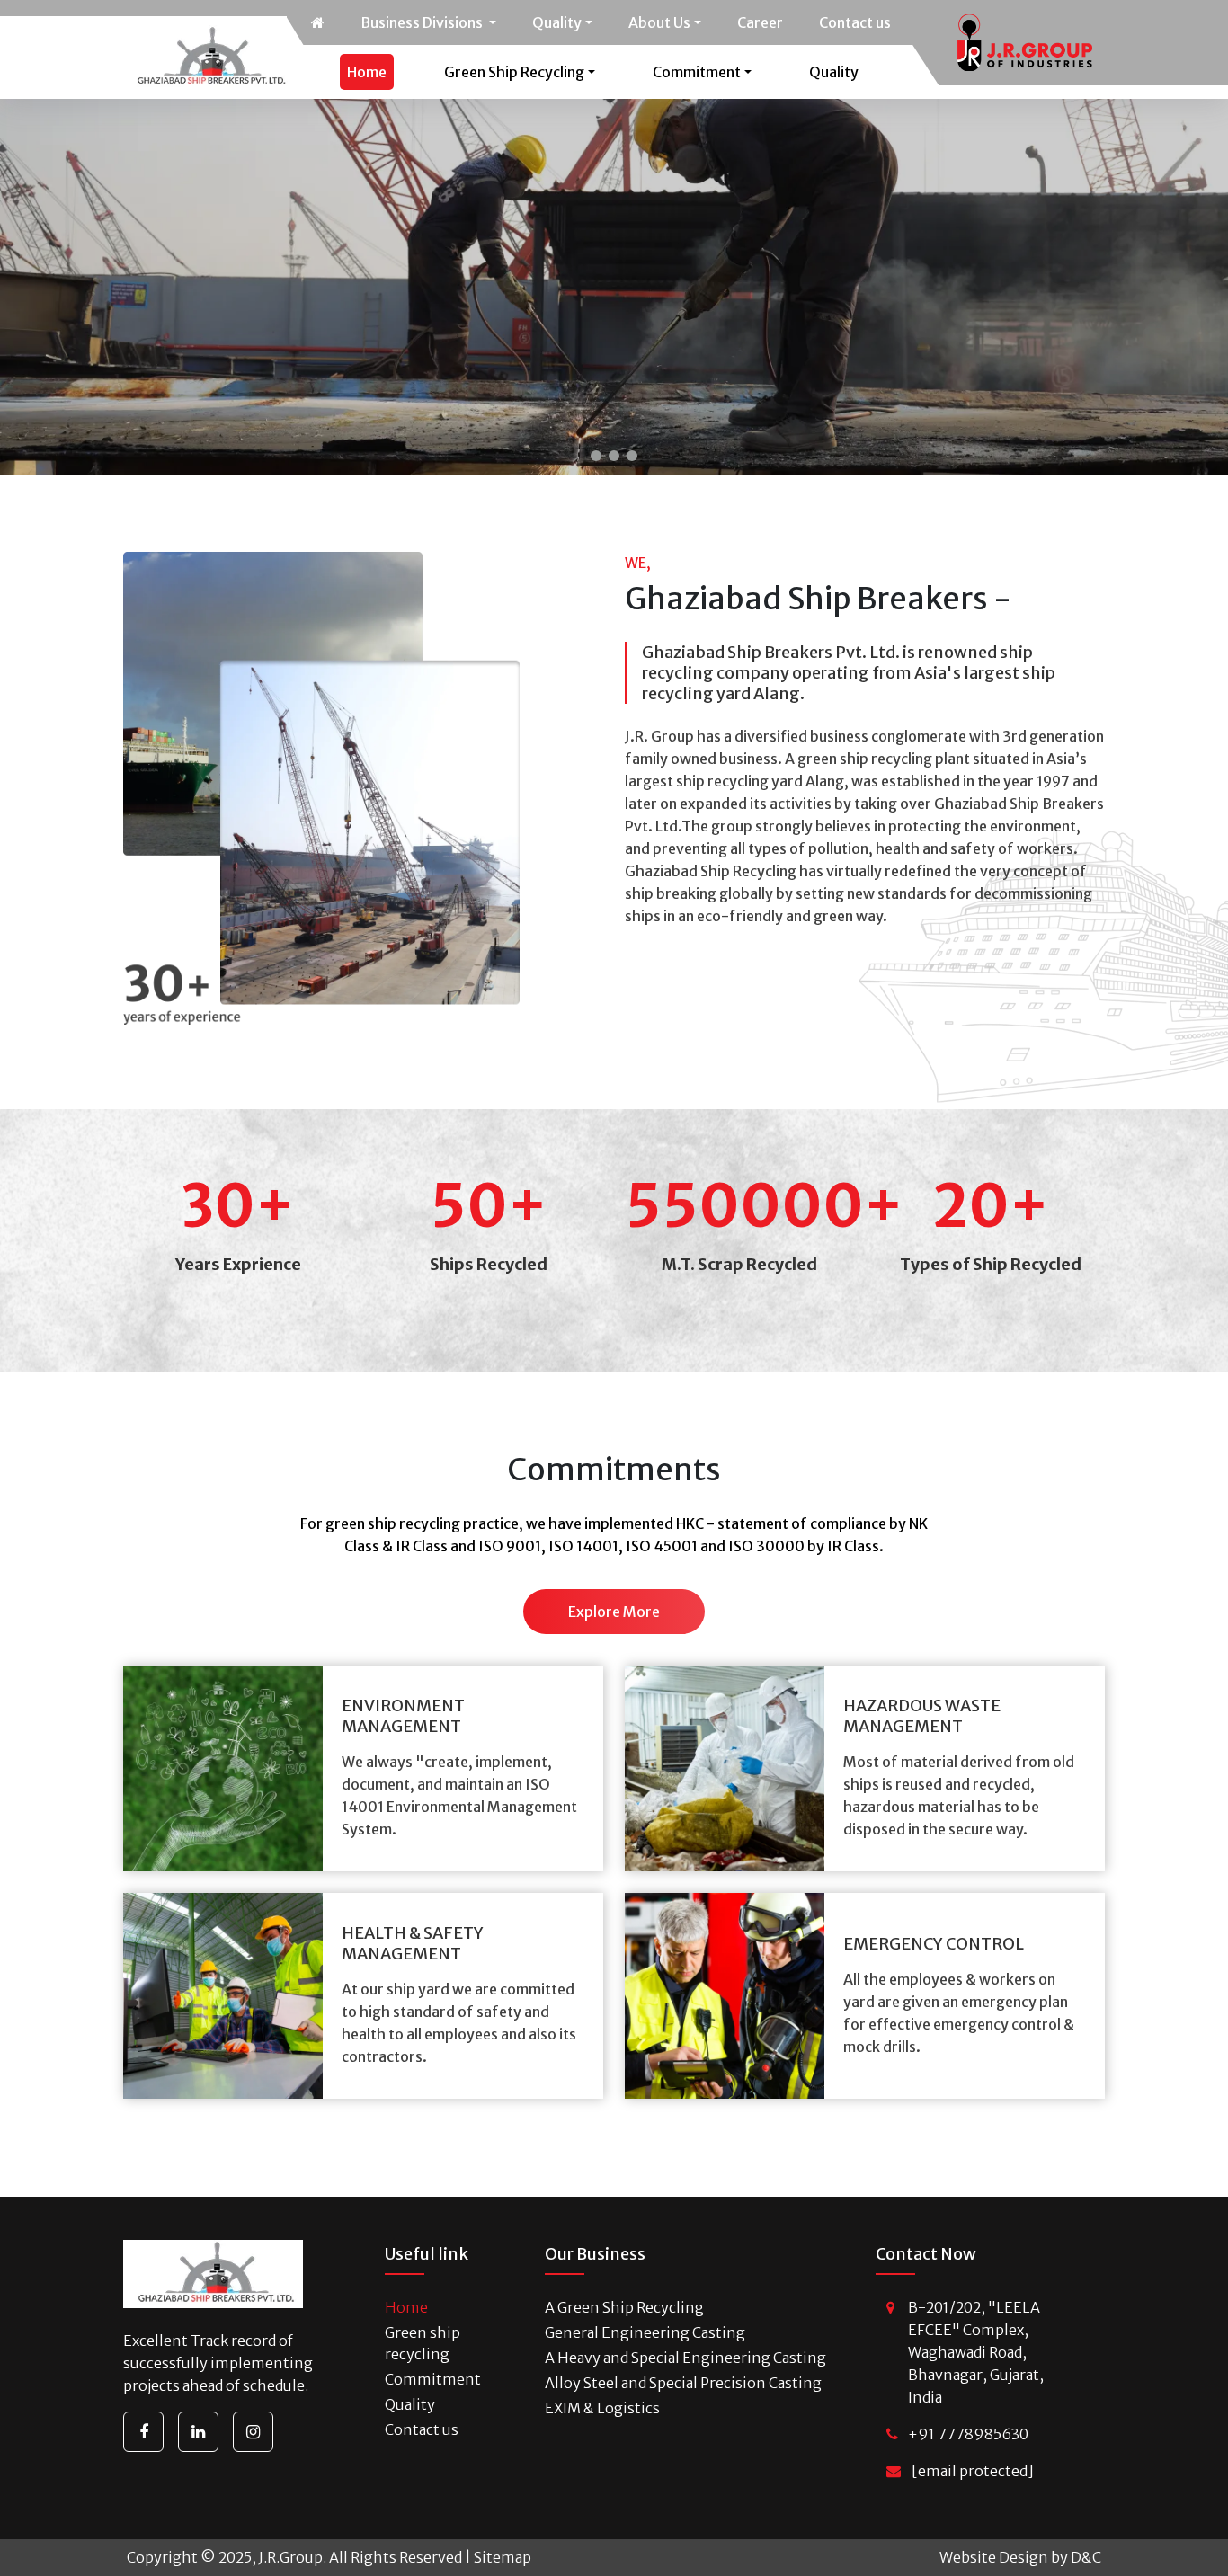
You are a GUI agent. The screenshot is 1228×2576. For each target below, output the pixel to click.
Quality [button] (557, 22)
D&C (1086, 2557)
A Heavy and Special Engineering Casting (685, 2358)
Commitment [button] (697, 72)
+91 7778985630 (968, 2434)
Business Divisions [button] (423, 22)
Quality (834, 72)
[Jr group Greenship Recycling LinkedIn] (198, 2432)
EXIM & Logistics (602, 2408)
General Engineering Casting (645, 2332)
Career (760, 22)
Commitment (433, 2379)
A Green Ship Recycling (624, 2307)
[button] (596, 456)
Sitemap (503, 2557)
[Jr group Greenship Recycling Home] (318, 22)
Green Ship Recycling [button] (514, 72)
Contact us (855, 22)
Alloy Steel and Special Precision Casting (683, 2383)
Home (367, 72)
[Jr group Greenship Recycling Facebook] (143, 2432)
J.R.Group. (293, 2557)
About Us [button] (659, 22)
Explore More (614, 1612)
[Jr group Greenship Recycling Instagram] (253, 2432)
